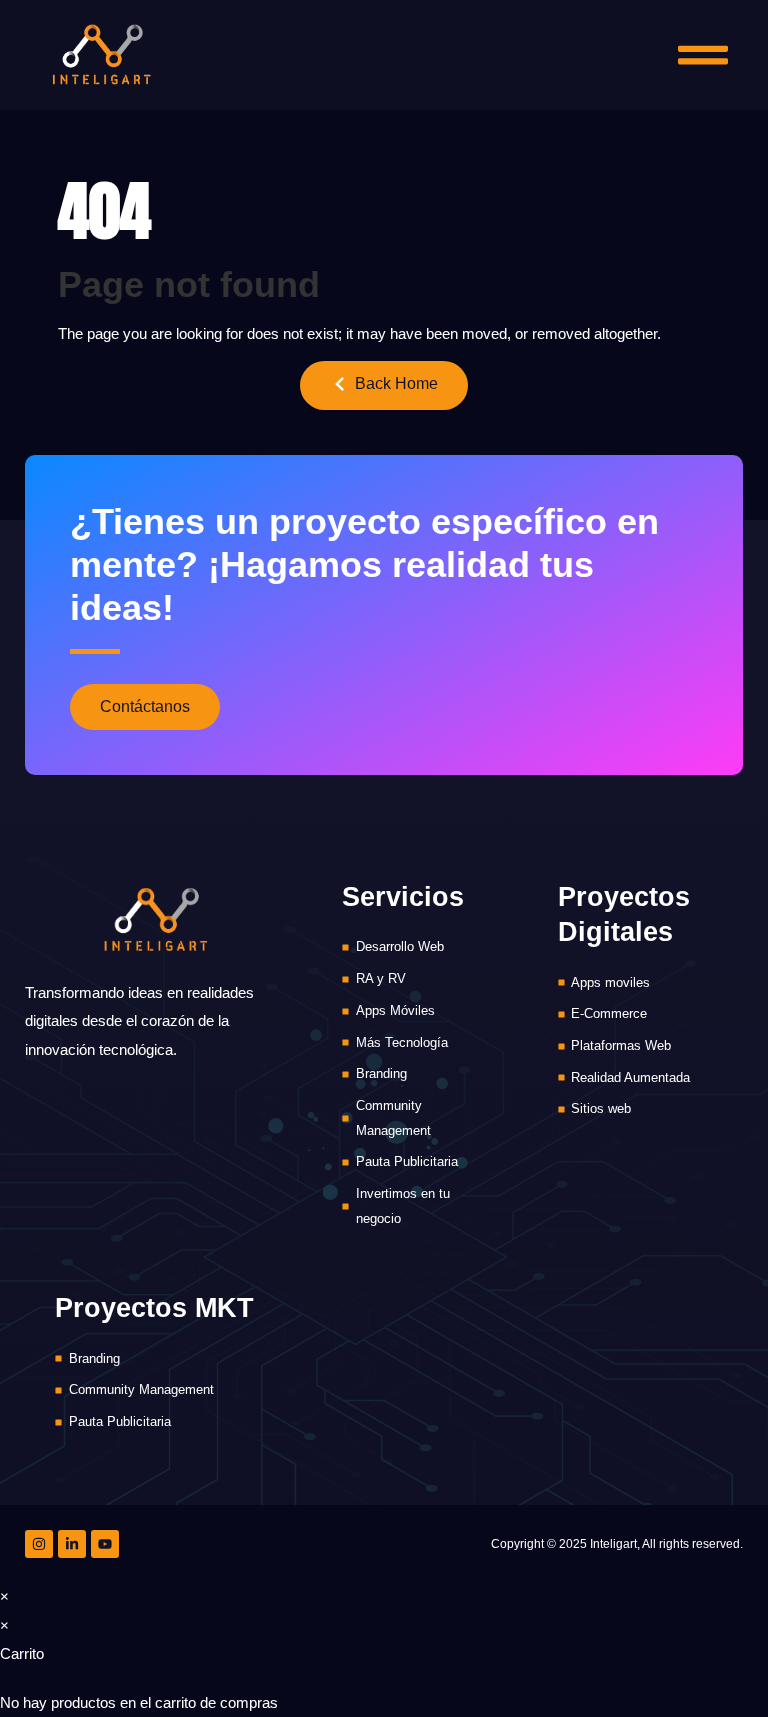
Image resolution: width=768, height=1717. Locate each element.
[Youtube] (105, 1544)
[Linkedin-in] (72, 1544)
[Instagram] (39, 1544)
